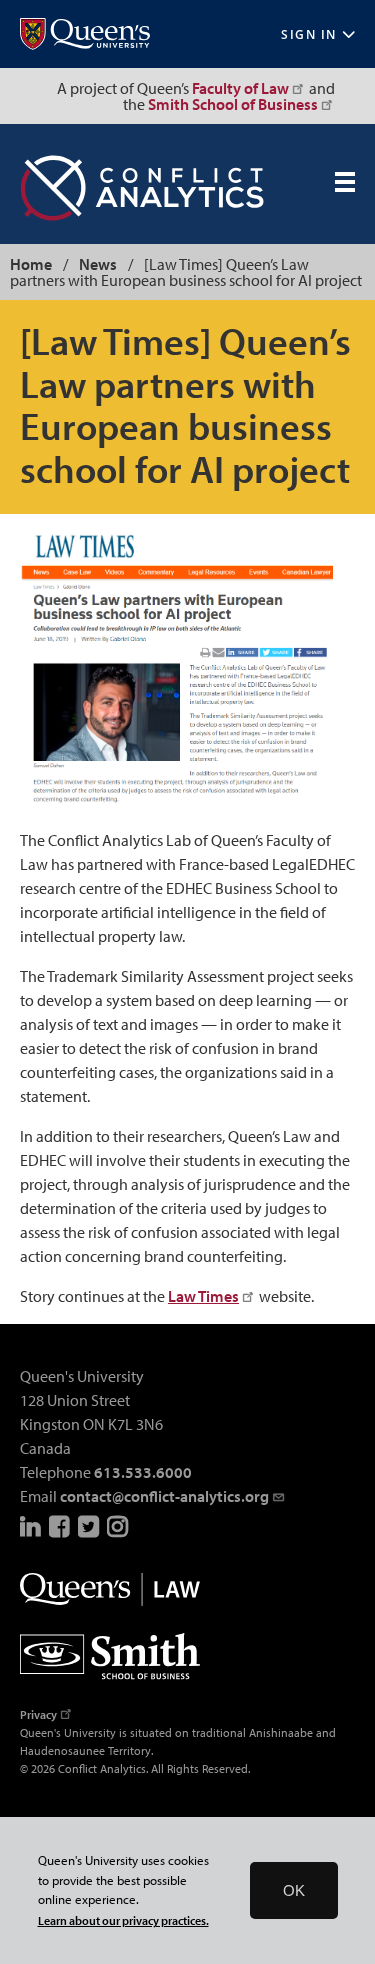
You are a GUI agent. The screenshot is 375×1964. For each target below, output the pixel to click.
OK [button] (294, 1890)
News (98, 264)
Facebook (61, 1526)
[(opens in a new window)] (85, 34)
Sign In (309, 34)
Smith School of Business (233, 104)
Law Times (203, 1296)
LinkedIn (32, 1526)
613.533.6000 (143, 1472)
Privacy (38, 1714)
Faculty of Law (240, 88)
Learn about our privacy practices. (123, 1920)
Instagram (119, 1526)
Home (31, 264)
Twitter (90, 1526)
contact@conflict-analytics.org (164, 1496)
